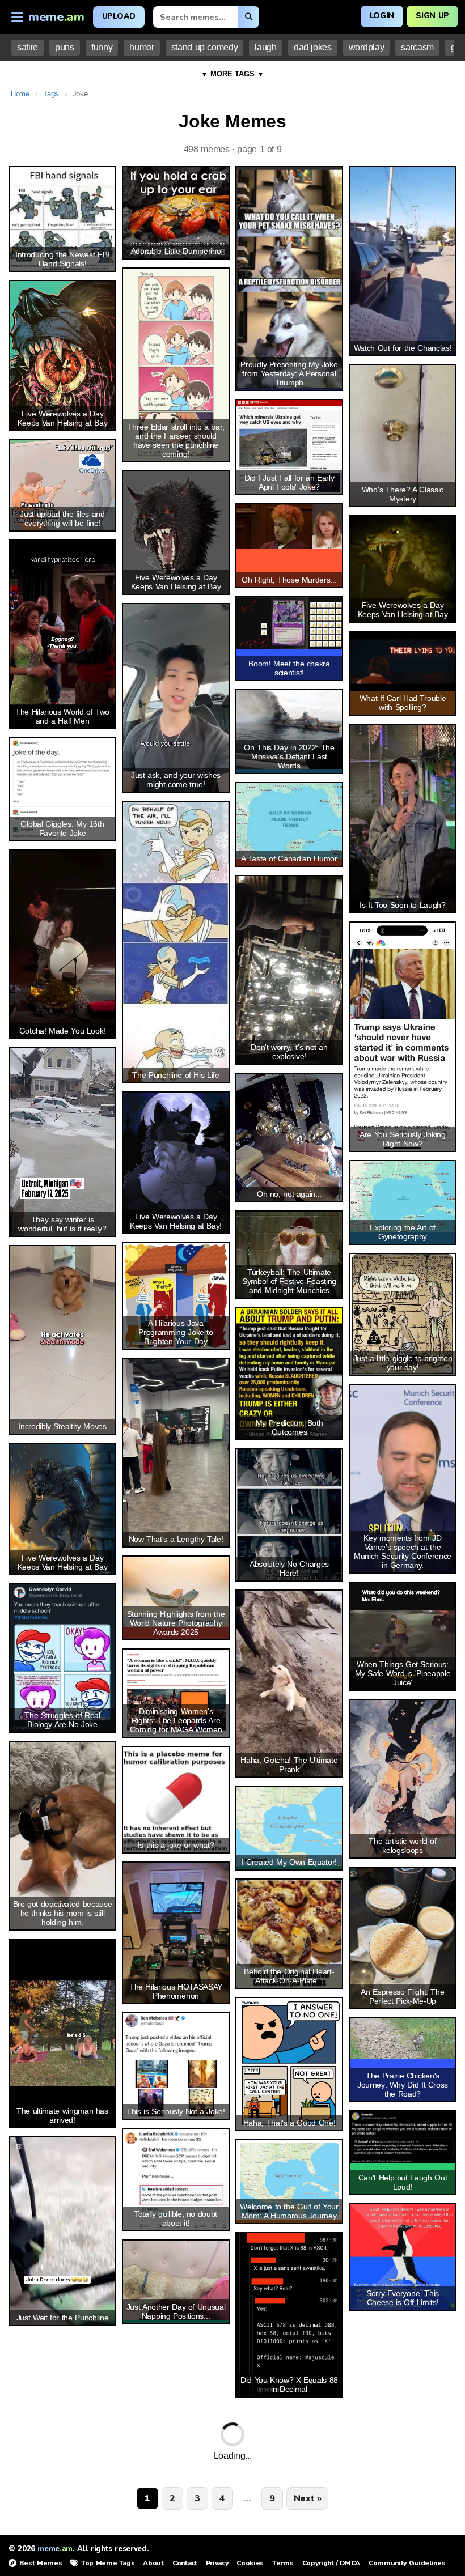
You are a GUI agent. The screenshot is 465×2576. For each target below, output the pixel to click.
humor (141, 47)
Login (382, 16)
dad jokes (313, 47)
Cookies (250, 2563)
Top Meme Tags (108, 2563)
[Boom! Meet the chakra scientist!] (289, 623)
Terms (283, 2563)
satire (28, 47)
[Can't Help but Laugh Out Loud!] (403, 2137)
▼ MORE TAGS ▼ (232, 74)
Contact (185, 2563)
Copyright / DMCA (331, 2563)
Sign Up (432, 16)
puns (65, 47)
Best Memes (41, 2563)
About (153, 2563)
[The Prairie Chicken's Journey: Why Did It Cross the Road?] (403, 2039)
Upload (119, 16)
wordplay (366, 47)
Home (20, 94)
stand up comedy (205, 47)
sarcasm (417, 47)
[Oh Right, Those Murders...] (289, 526)
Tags (51, 94)
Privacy (217, 2563)
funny (102, 47)
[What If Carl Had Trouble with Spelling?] (403, 662)
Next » (308, 2498)
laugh (265, 47)
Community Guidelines (407, 2563)
